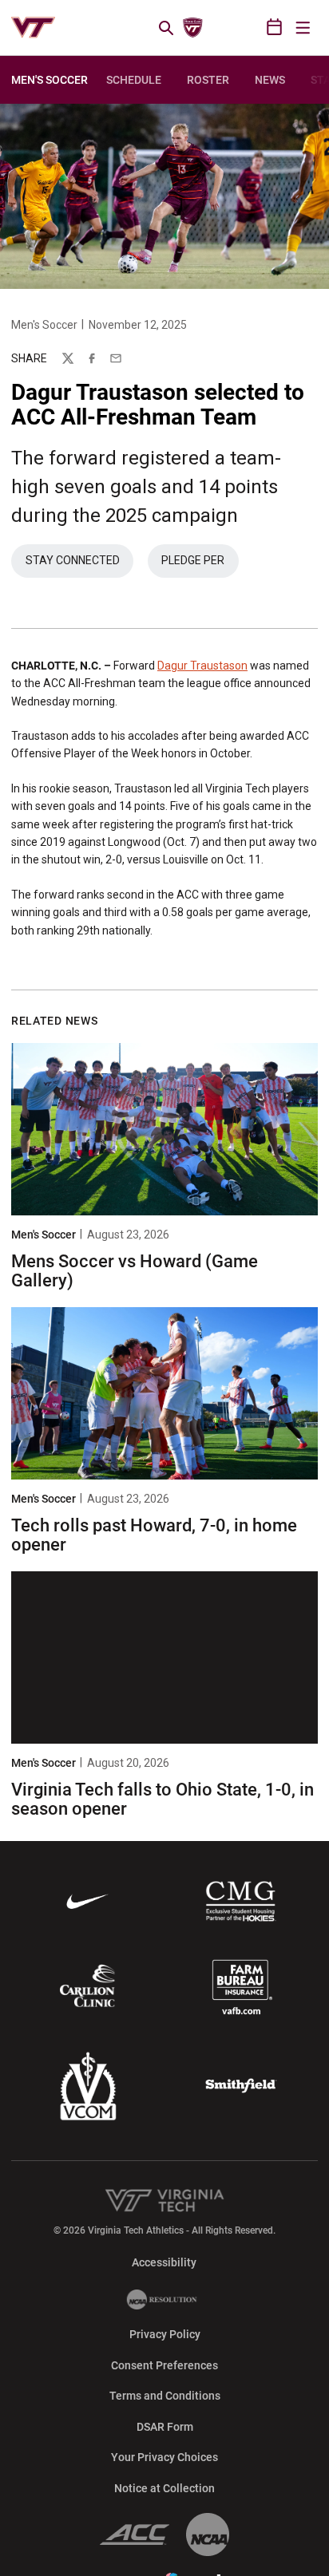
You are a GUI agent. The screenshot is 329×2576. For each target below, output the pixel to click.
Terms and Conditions (165, 2396)
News (270, 80)
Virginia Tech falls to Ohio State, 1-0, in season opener (163, 1799)
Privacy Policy (165, 2334)
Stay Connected (79, 564)
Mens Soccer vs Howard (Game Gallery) (135, 1271)
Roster (208, 80)
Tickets (221, 28)
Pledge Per (200, 564)
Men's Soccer (44, 325)
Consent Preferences (164, 2365)
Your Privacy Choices (164, 2457)
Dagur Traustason (202, 666)
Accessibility (164, 2262)
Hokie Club (192, 28)
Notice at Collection (164, 2488)
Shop (249, 28)
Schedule (134, 80)
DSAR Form (165, 2427)
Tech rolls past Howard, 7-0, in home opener (154, 1535)
